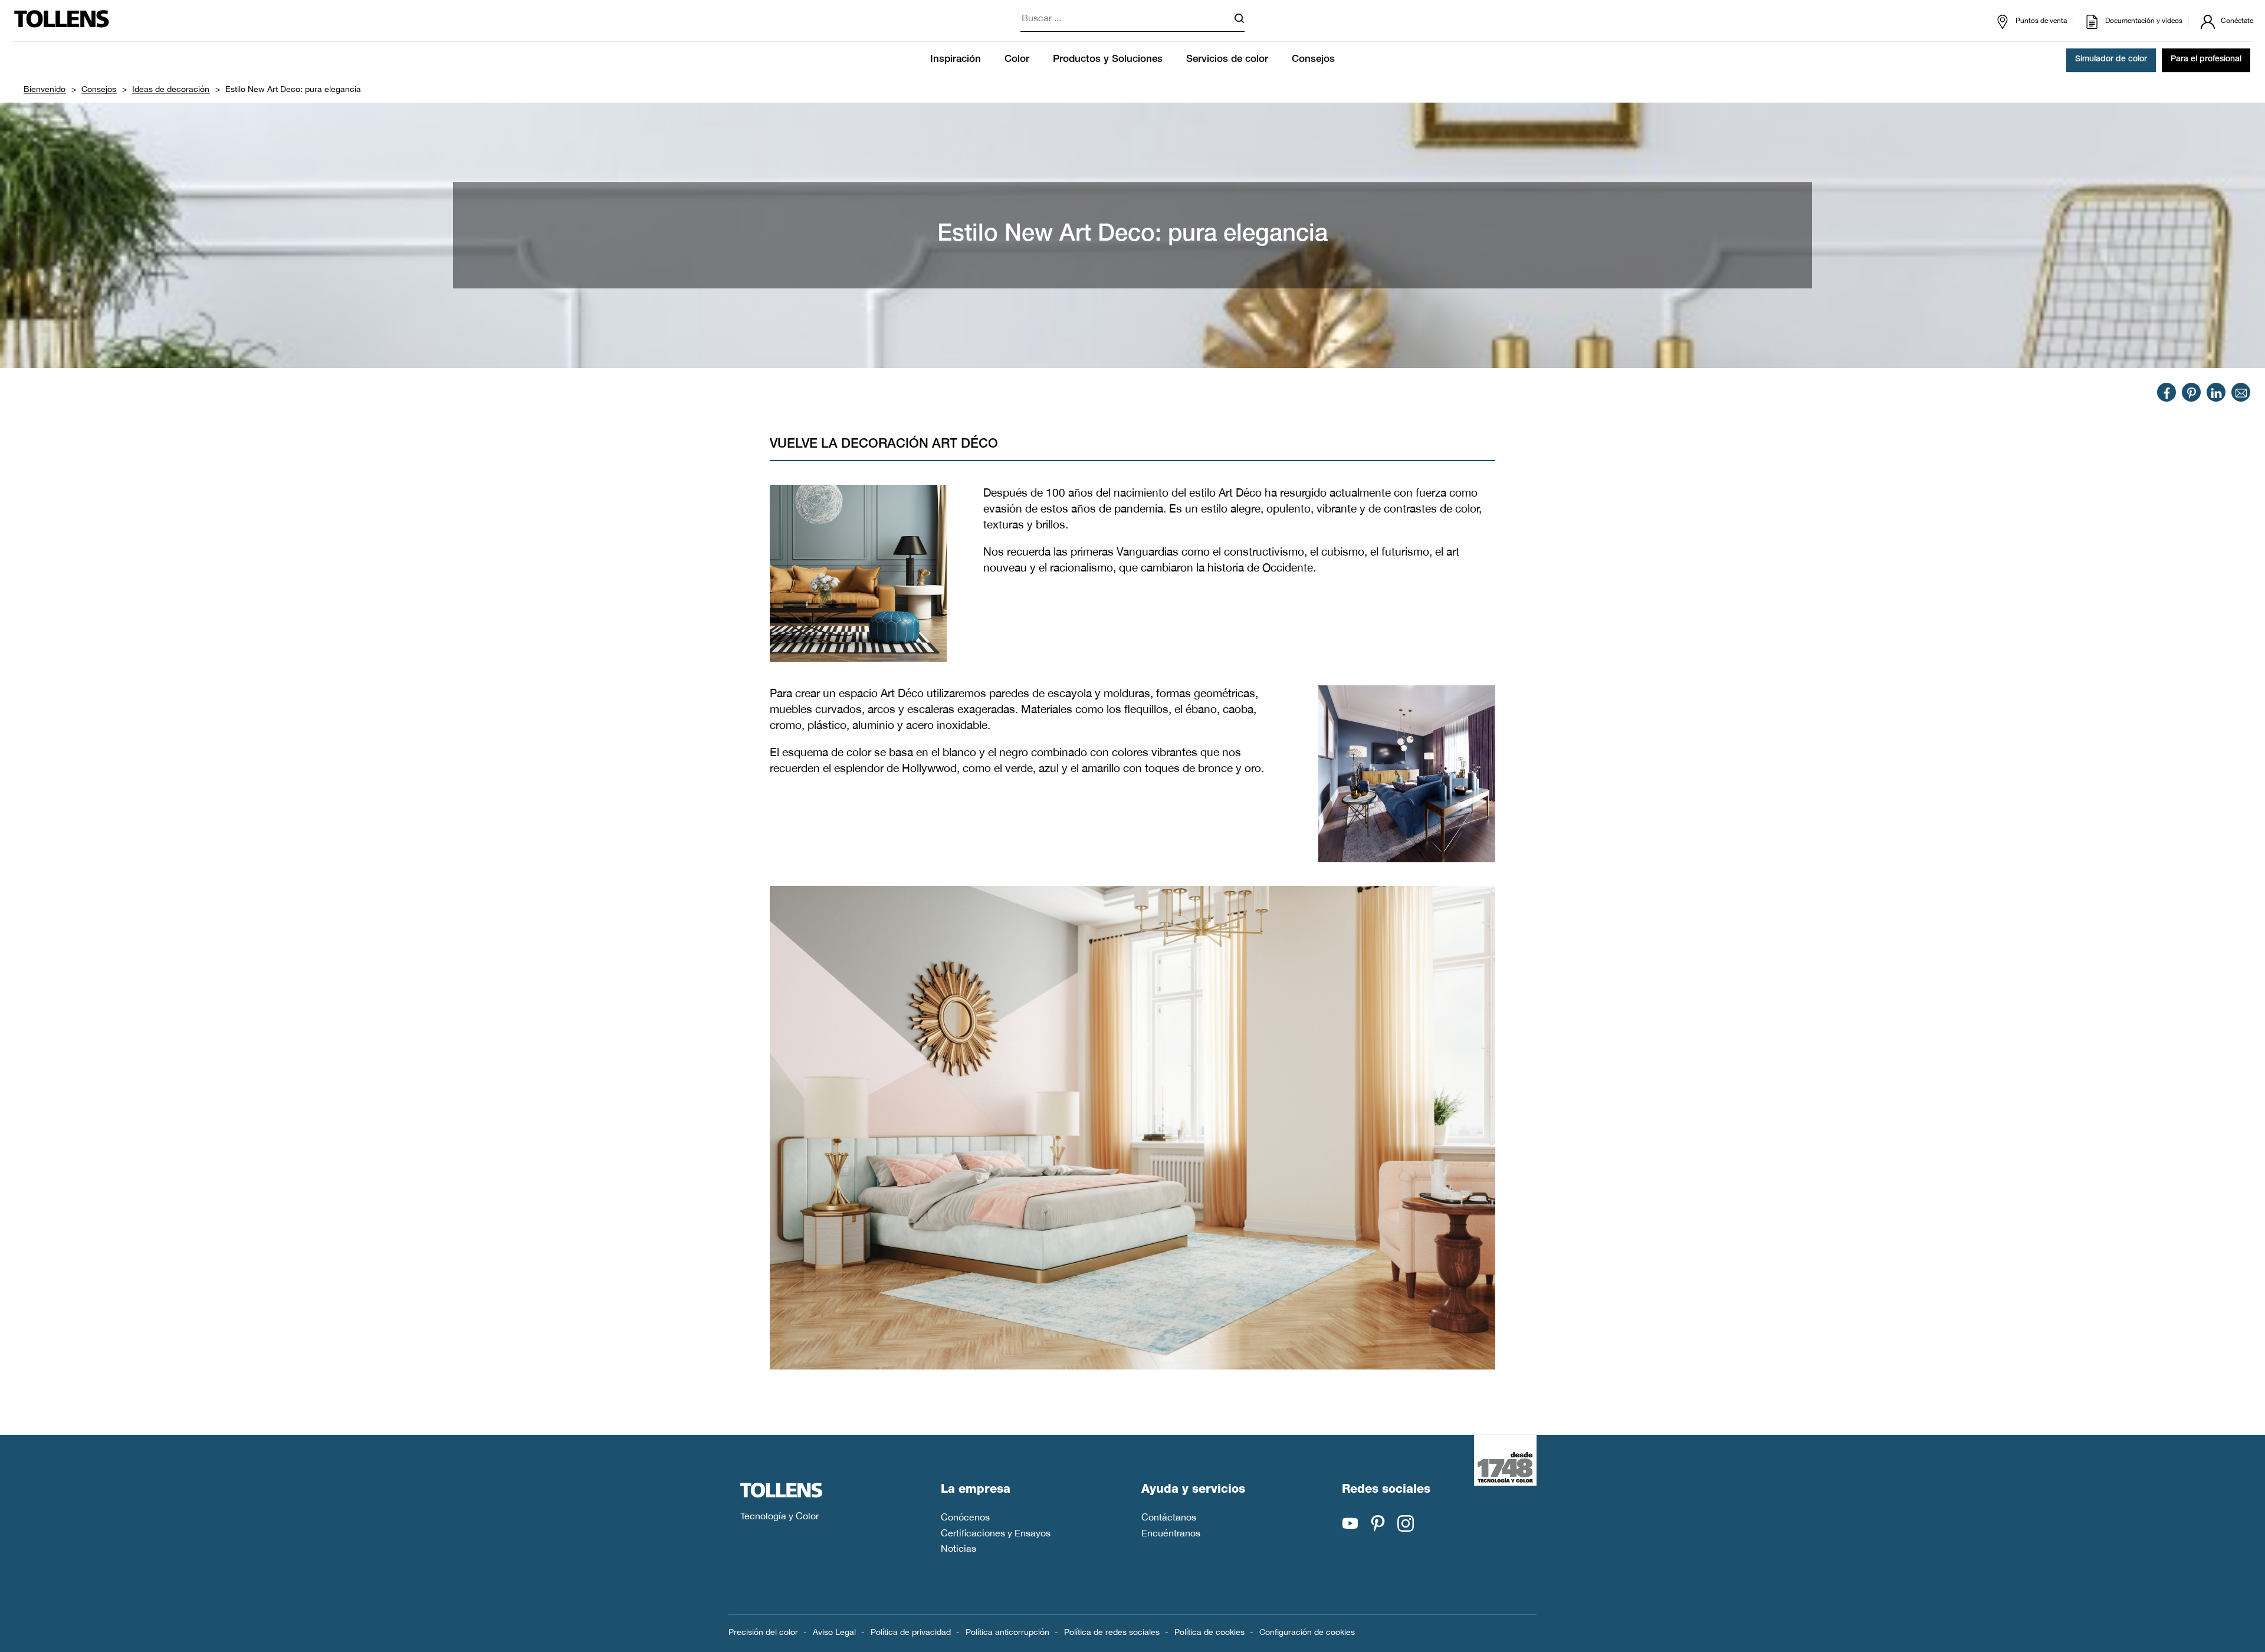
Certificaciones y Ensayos (996, 1533)
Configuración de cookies (1307, 1632)
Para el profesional (2206, 60)
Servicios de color (1227, 60)
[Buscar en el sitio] (1239, 20)
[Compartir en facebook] (2167, 392)
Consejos (1313, 60)
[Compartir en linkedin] (2216, 392)
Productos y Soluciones (1108, 60)
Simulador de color (2111, 60)
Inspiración (956, 60)
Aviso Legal (834, 1632)
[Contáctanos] (2241, 392)
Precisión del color (763, 1632)
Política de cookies (1209, 1632)
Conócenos (965, 1517)
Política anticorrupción (1007, 1632)
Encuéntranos (1171, 1533)
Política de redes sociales (1112, 1632)
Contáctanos (1169, 1517)
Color (1017, 60)
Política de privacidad (911, 1632)
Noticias (958, 1548)
